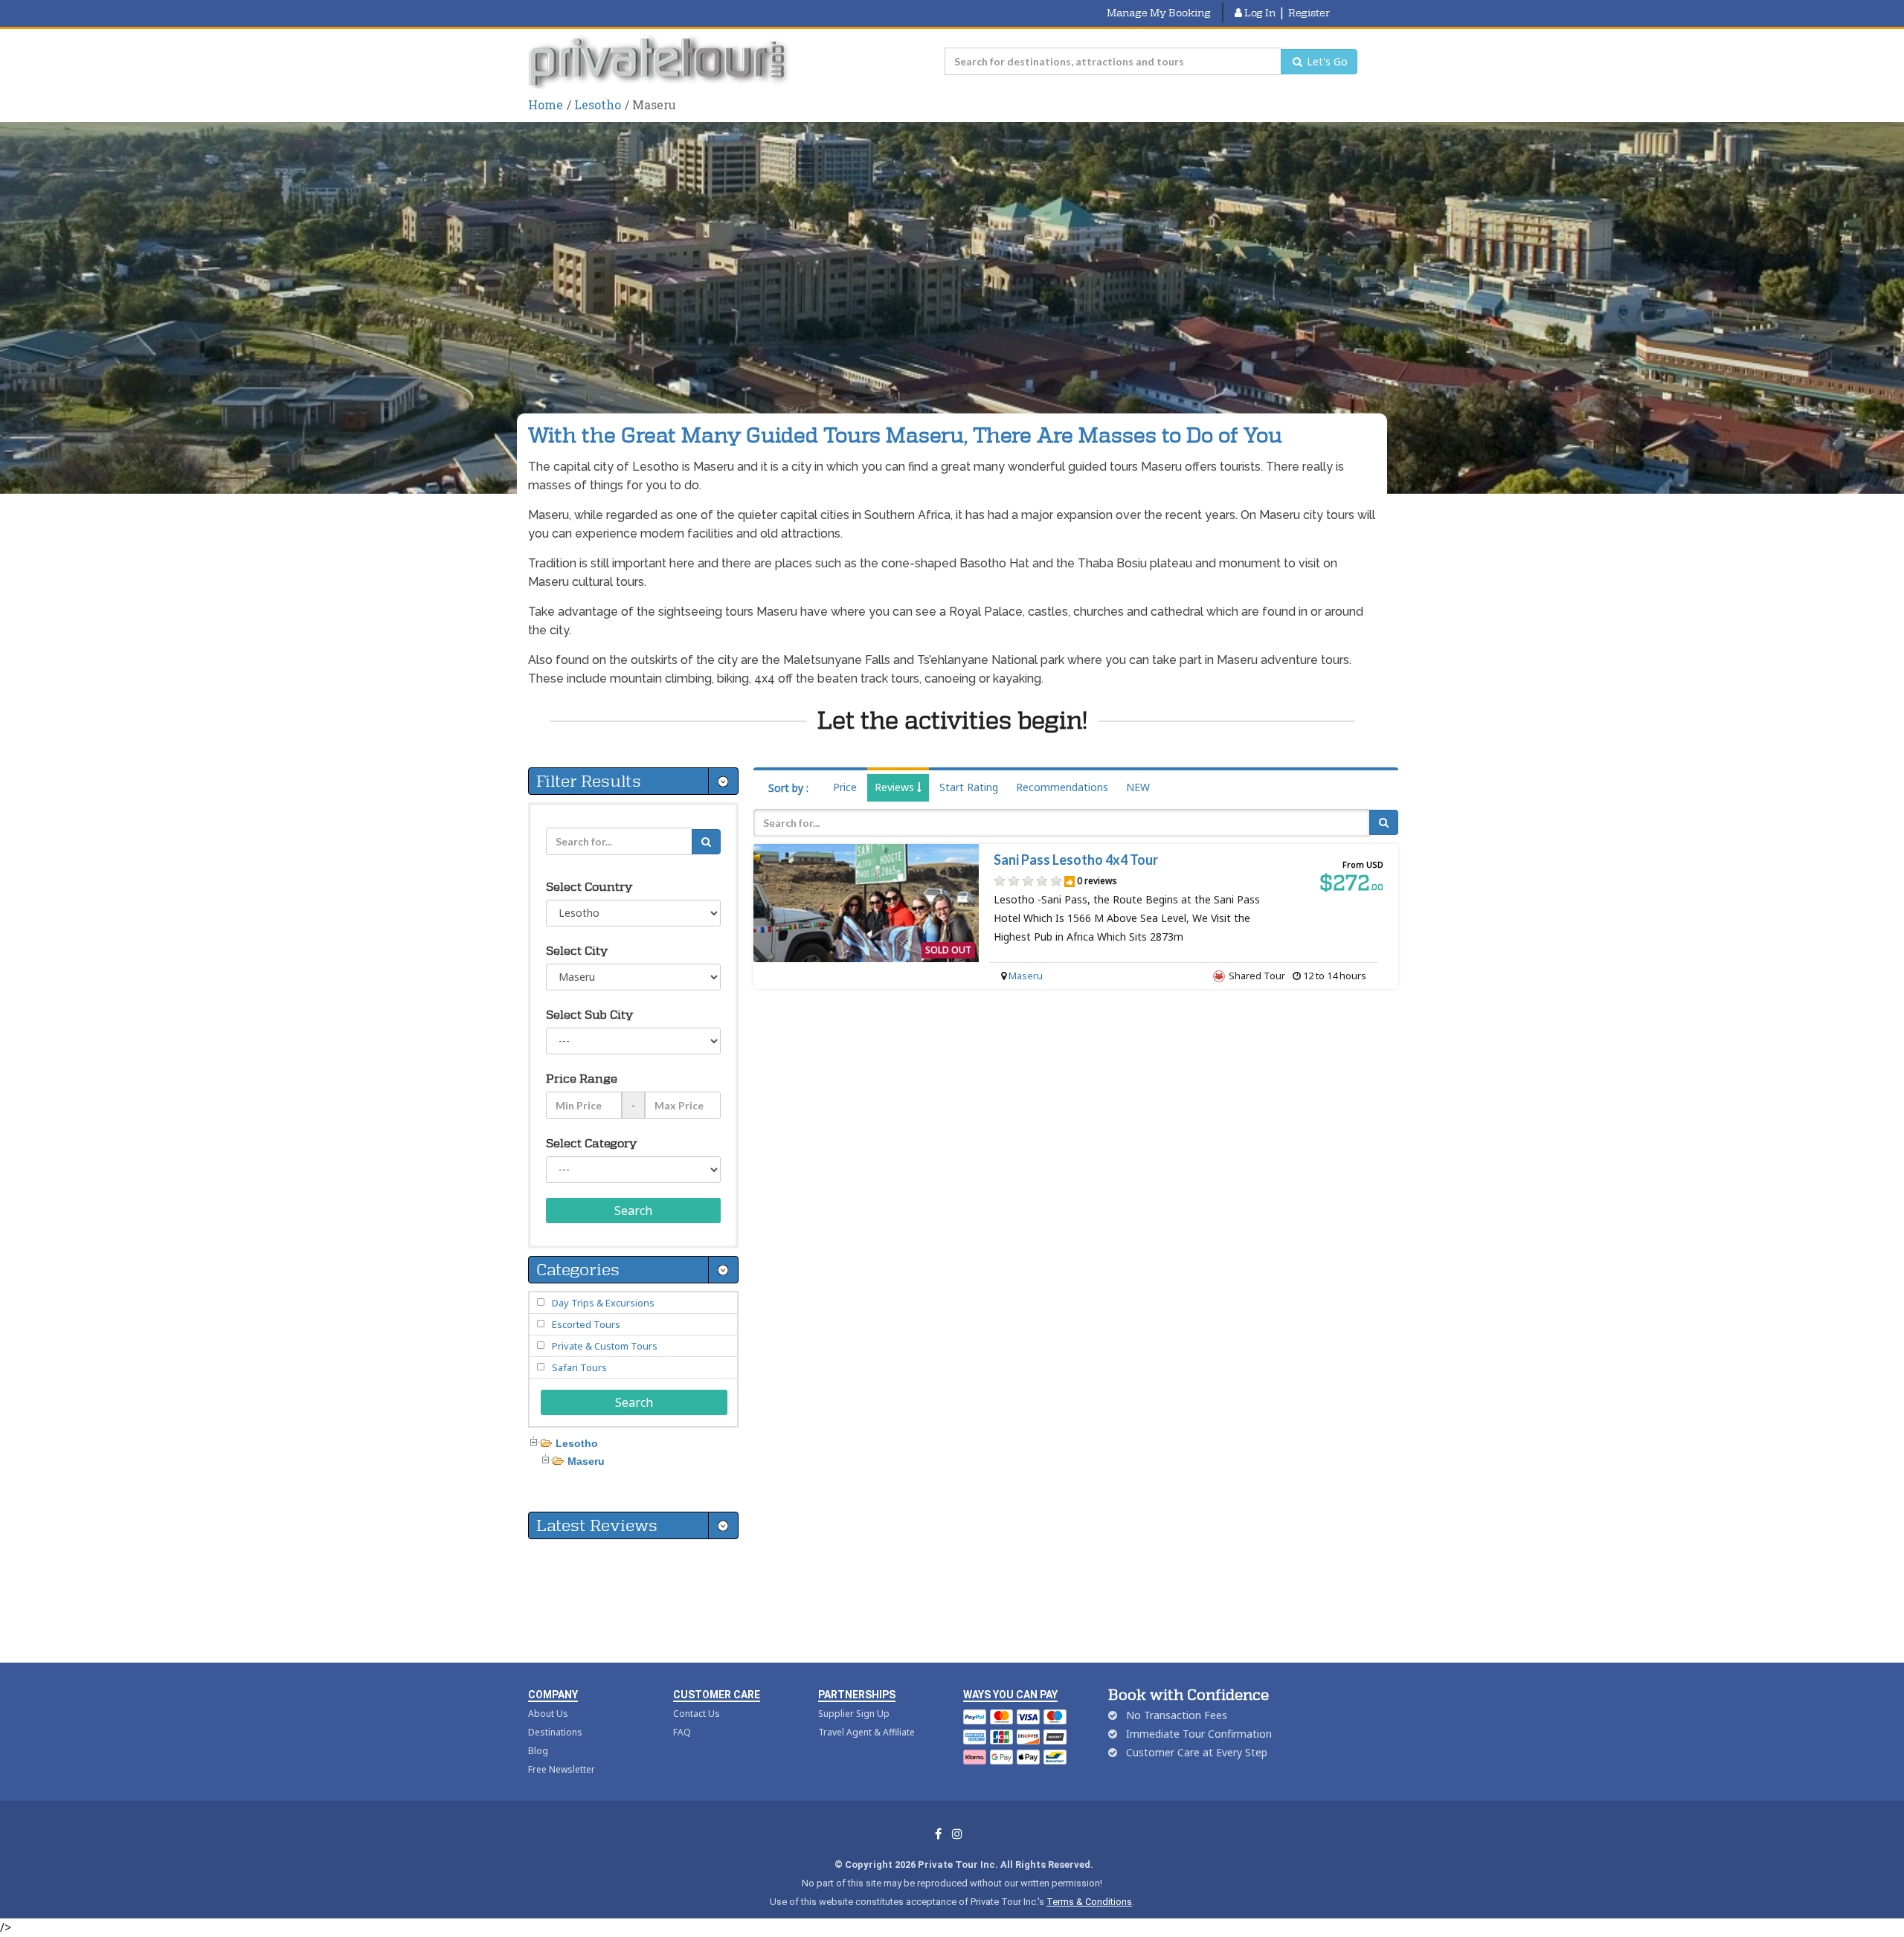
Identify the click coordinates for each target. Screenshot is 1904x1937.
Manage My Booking (1159, 13)
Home (546, 104)
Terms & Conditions (1089, 1902)
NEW (1138, 787)
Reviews (896, 787)
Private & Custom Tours (605, 1346)
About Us (548, 1714)
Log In (1259, 13)
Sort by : (788, 788)
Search (633, 1211)
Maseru (1026, 976)
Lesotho (598, 104)
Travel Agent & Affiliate (866, 1732)
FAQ (682, 1732)
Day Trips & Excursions (603, 1303)
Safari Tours (579, 1367)
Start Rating (969, 787)
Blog (538, 1751)
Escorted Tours (586, 1324)
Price (845, 787)
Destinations (555, 1732)
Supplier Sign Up (854, 1714)
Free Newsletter (562, 1769)
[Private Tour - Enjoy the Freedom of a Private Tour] (660, 62)
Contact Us (697, 1714)
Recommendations (1062, 787)
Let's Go (1326, 61)
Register (1309, 13)
